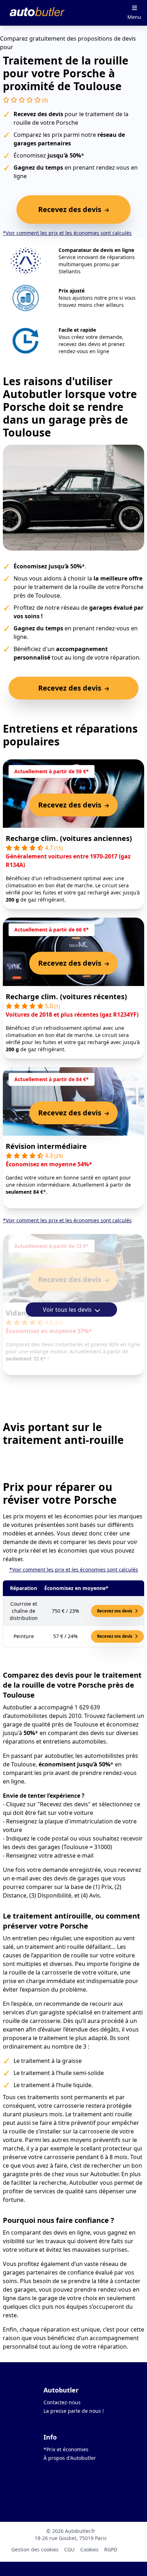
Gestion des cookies (35, 2549)
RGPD (111, 2549)
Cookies (89, 2549)
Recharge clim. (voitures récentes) (66, 997)
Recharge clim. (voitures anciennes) (69, 838)
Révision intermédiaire (46, 1146)
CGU (69, 2549)
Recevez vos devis (115, 1611)
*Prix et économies (66, 2449)
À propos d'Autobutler (70, 2458)
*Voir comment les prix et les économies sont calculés (67, 233)
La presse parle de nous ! (74, 2411)
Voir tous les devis (68, 1310)
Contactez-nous (62, 2402)
